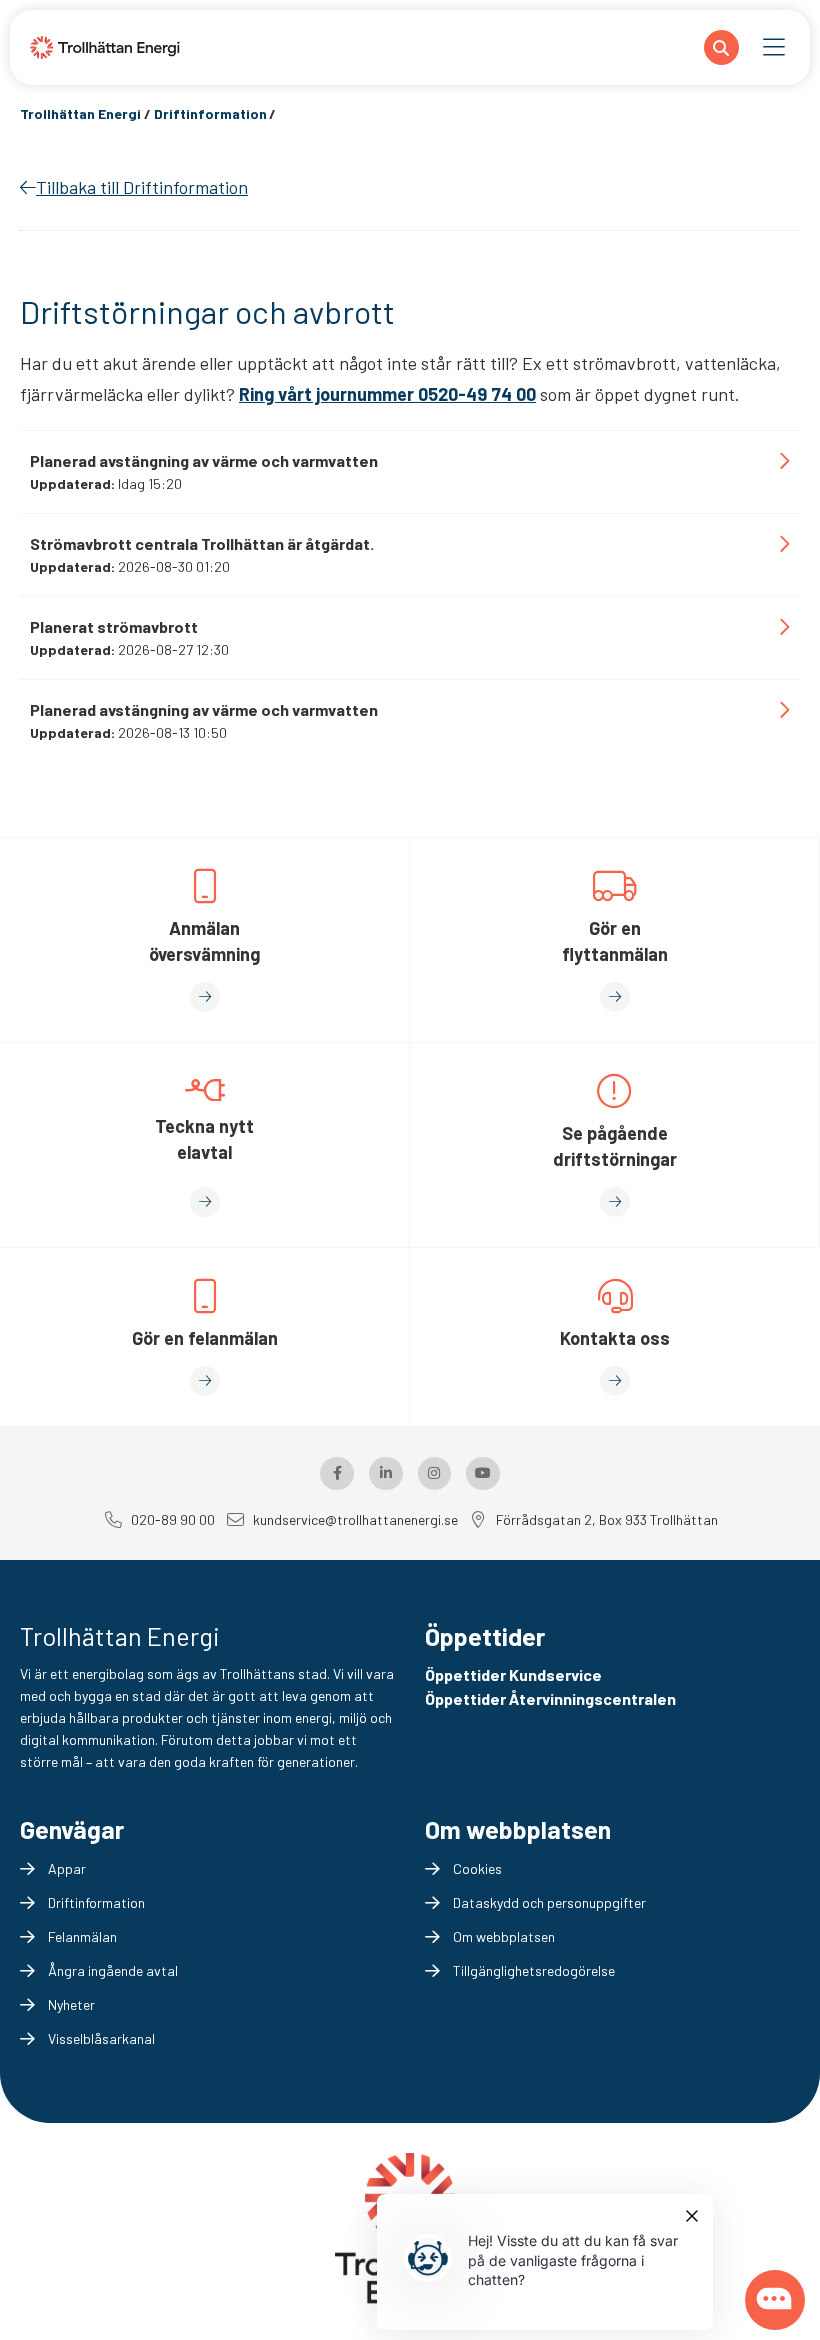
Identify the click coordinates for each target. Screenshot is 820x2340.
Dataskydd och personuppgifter (549, 1902)
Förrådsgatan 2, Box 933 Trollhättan (607, 1519)
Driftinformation (96, 1902)
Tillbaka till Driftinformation (142, 187)
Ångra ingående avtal (113, 1970)
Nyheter (71, 2004)
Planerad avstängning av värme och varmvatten (204, 460)
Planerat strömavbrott (114, 626)
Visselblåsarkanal (101, 2038)
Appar (67, 1868)
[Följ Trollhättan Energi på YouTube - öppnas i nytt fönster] (483, 1474)
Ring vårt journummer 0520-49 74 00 (387, 394)
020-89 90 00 (173, 1519)
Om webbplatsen (504, 1936)
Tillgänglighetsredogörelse (534, 1970)
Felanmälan (82, 1936)
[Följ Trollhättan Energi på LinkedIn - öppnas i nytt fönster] (386, 1474)
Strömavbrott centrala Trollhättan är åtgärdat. (202, 543)
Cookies (477, 1868)
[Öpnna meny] (774, 48)
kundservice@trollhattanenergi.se (355, 1519)
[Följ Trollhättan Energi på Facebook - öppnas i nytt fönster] (337, 1474)
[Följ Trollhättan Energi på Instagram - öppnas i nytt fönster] (435, 1474)
